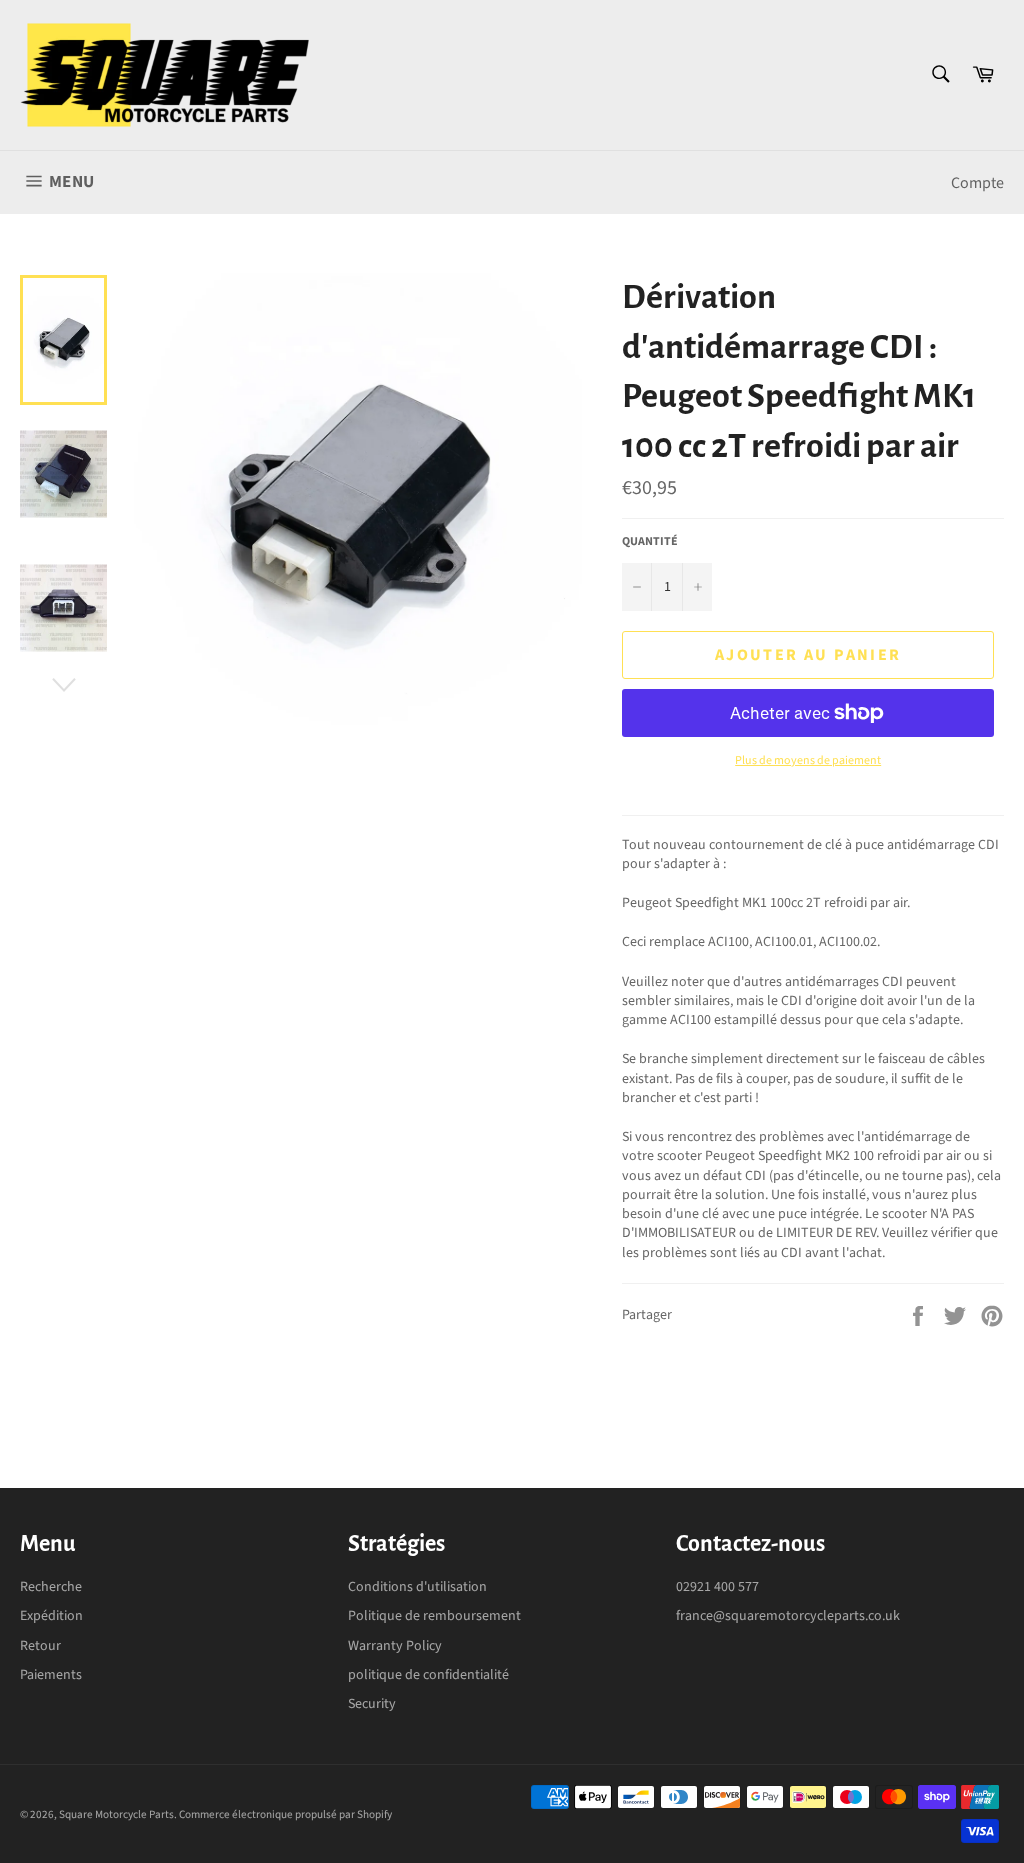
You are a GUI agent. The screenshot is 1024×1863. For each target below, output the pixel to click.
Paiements (51, 1675)
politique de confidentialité (428, 1675)
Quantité (650, 542)
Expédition (51, 1616)
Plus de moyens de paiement (808, 761)
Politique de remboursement (434, 1616)
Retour (40, 1646)
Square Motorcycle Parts (116, 1814)
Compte (977, 183)
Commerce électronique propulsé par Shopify (285, 1814)
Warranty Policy (395, 1646)
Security (372, 1704)
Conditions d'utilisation (417, 1587)
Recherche (51, 1587)
